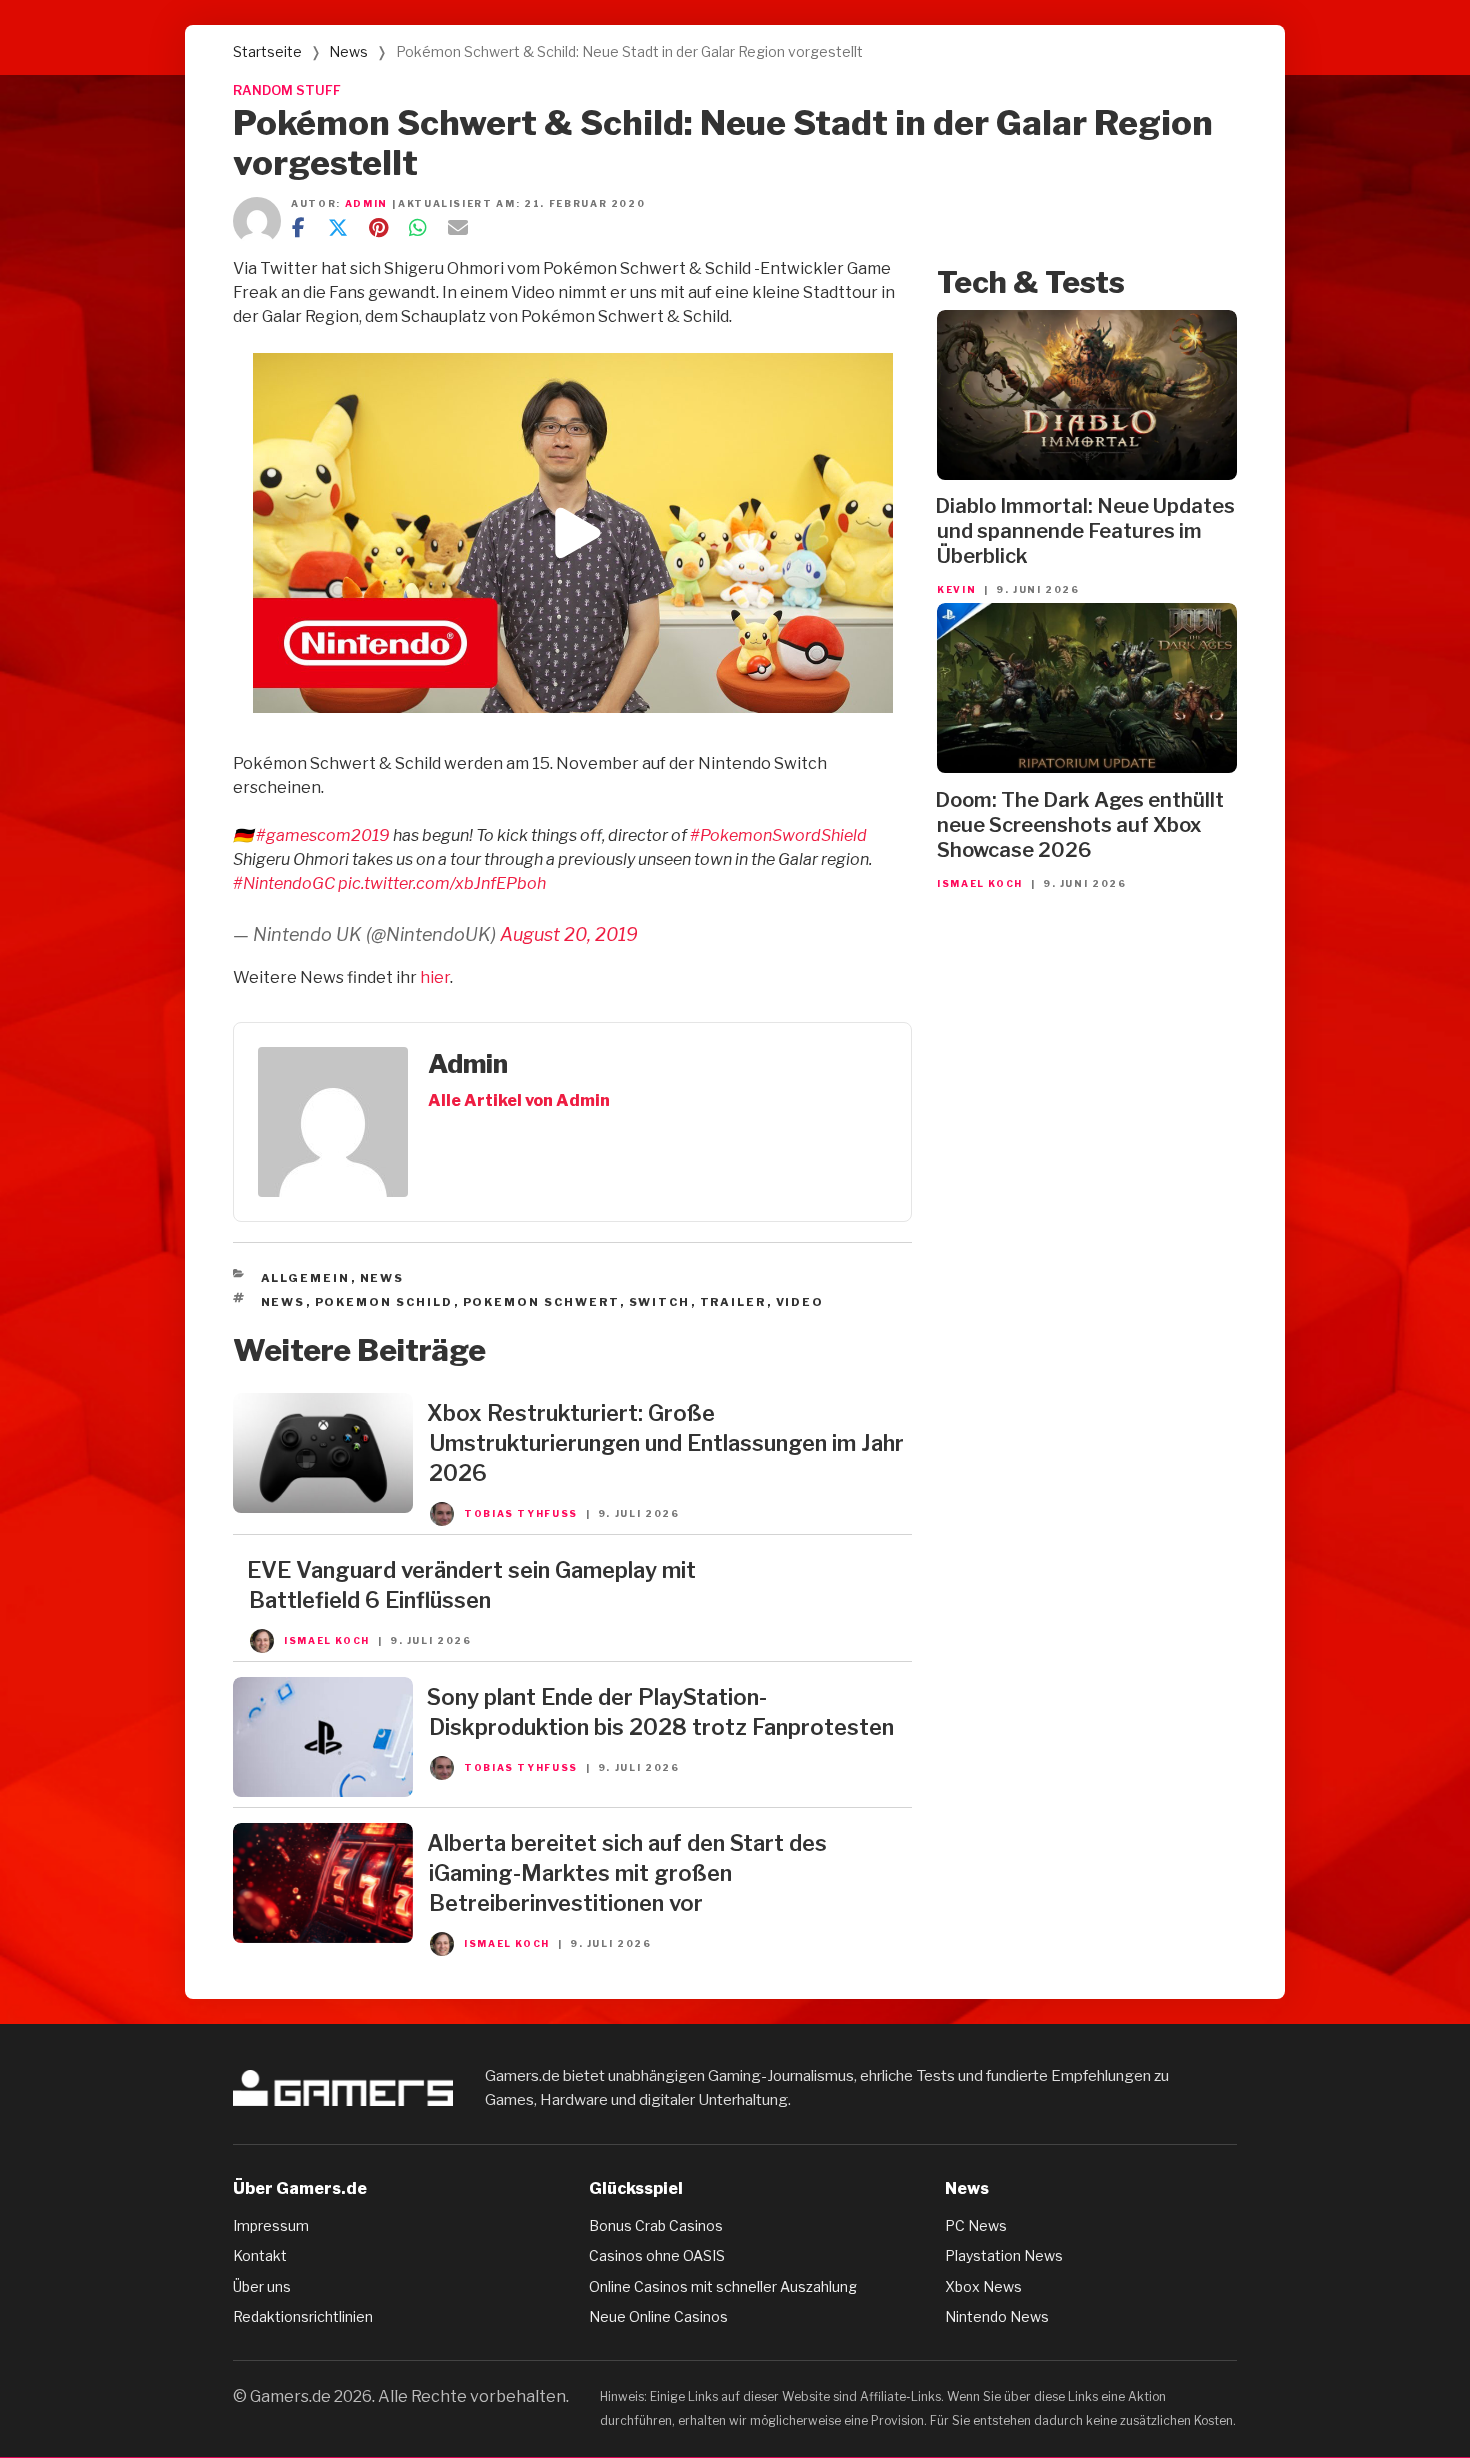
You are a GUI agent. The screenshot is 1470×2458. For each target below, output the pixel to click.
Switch (660, 1302)
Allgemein (306, 1278)
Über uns (262, 2286)
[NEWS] (323, 1507)
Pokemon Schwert (541, 1302)
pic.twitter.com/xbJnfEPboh (442, 883)
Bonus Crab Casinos (656, 2225)
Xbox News (983, 2286)
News (348, 51)
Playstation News (1004, 2255)
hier (435, 977)
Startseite (267, 51)
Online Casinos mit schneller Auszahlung (723, 2286)
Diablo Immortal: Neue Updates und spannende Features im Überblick (1085, 531)
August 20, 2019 (569, 934)
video (800, 1302)
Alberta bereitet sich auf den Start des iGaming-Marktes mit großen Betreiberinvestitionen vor (627, 1873)
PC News (976, 2225)
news (283, 1302)
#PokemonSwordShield (778, 835)
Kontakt (260, 2255)
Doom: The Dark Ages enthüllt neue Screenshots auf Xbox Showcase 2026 (1079, 825)
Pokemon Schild (384, 1302)
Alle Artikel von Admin (519, 1100)
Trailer (733, 1302)
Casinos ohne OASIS (657, 2255)
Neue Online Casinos (658, 2316)
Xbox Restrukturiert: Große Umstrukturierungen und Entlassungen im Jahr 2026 (665, 1443)
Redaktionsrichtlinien (303, 2316)
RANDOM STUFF (287, 90)
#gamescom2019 (323, 835)
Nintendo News (997, 2316)
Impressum (271, 2225)
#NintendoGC (284, 883)
